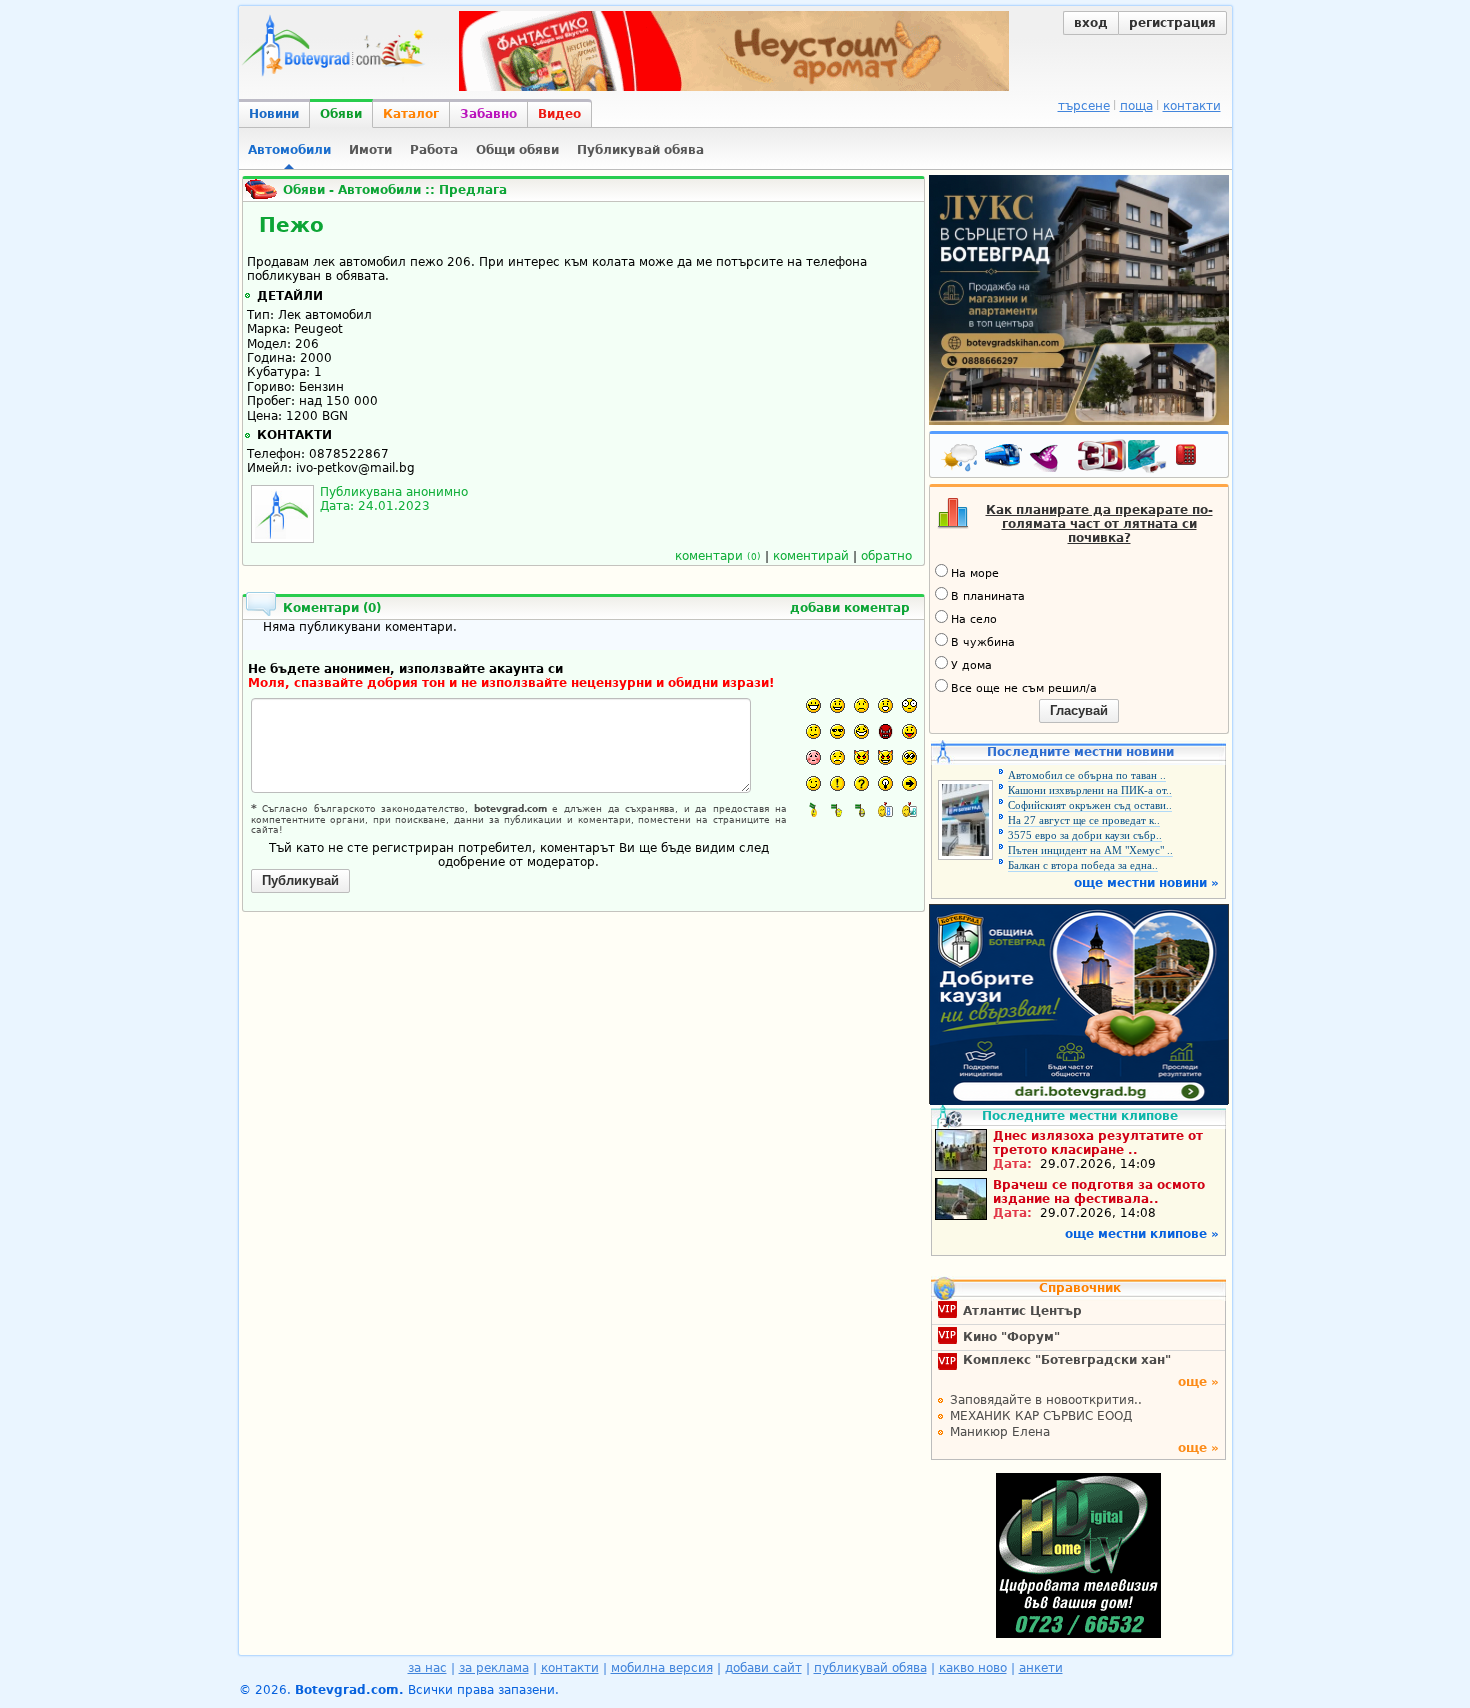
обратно (886, 556)
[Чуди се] (909, 757)
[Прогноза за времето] (961, 459)
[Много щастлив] (813, 705)
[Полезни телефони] (1196, 459)
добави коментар (850, 608)
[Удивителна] (837, 783)
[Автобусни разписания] (1005, 459)
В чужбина (983, 642)
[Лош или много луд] (861, 757)
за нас (427, 1668)
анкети (1041, 1668)
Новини (274, 114)
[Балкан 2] (837, 809)
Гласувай (1079, 710)
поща (1136, 106)
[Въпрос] (861, 783)
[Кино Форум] (1122, 456)
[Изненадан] (885, 705)
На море (975, 573)
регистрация (1172, 23)
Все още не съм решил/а (1024, 688)
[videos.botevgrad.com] (909, 809)
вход (1091, 23)
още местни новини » (1146, 883)
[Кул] (837, 731)
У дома (971, 665)
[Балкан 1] (813, 809)
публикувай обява (870, 1668)
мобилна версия (662, 1668)
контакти (1192, 106)
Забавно (488, 114)
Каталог (411, 114)
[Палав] (885, 757)
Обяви (341, 114)
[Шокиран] (909, 705)
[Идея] (885, 783)
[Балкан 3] (861, 809)
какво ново (973, 1668)
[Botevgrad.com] (885, 809)
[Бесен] (885, 731)
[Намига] (813, 783)
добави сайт (763, 1668)
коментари (718, 556)
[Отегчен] (813, 757)
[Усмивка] (837, 705)
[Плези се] (909, 731)
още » (1198, 1382)
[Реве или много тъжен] (837, 757)
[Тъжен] (861, 705)
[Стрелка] (909, 783)
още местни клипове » (1142, 1234)
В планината (988, 596)
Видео (559, 114)
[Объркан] (813, 731)
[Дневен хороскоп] (1049, 459)
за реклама (494, 1668)
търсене (1084, 106)
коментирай (811, 556)
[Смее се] (861, 731)
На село (974, 619)
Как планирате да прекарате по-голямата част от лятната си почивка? (1099, 524)
